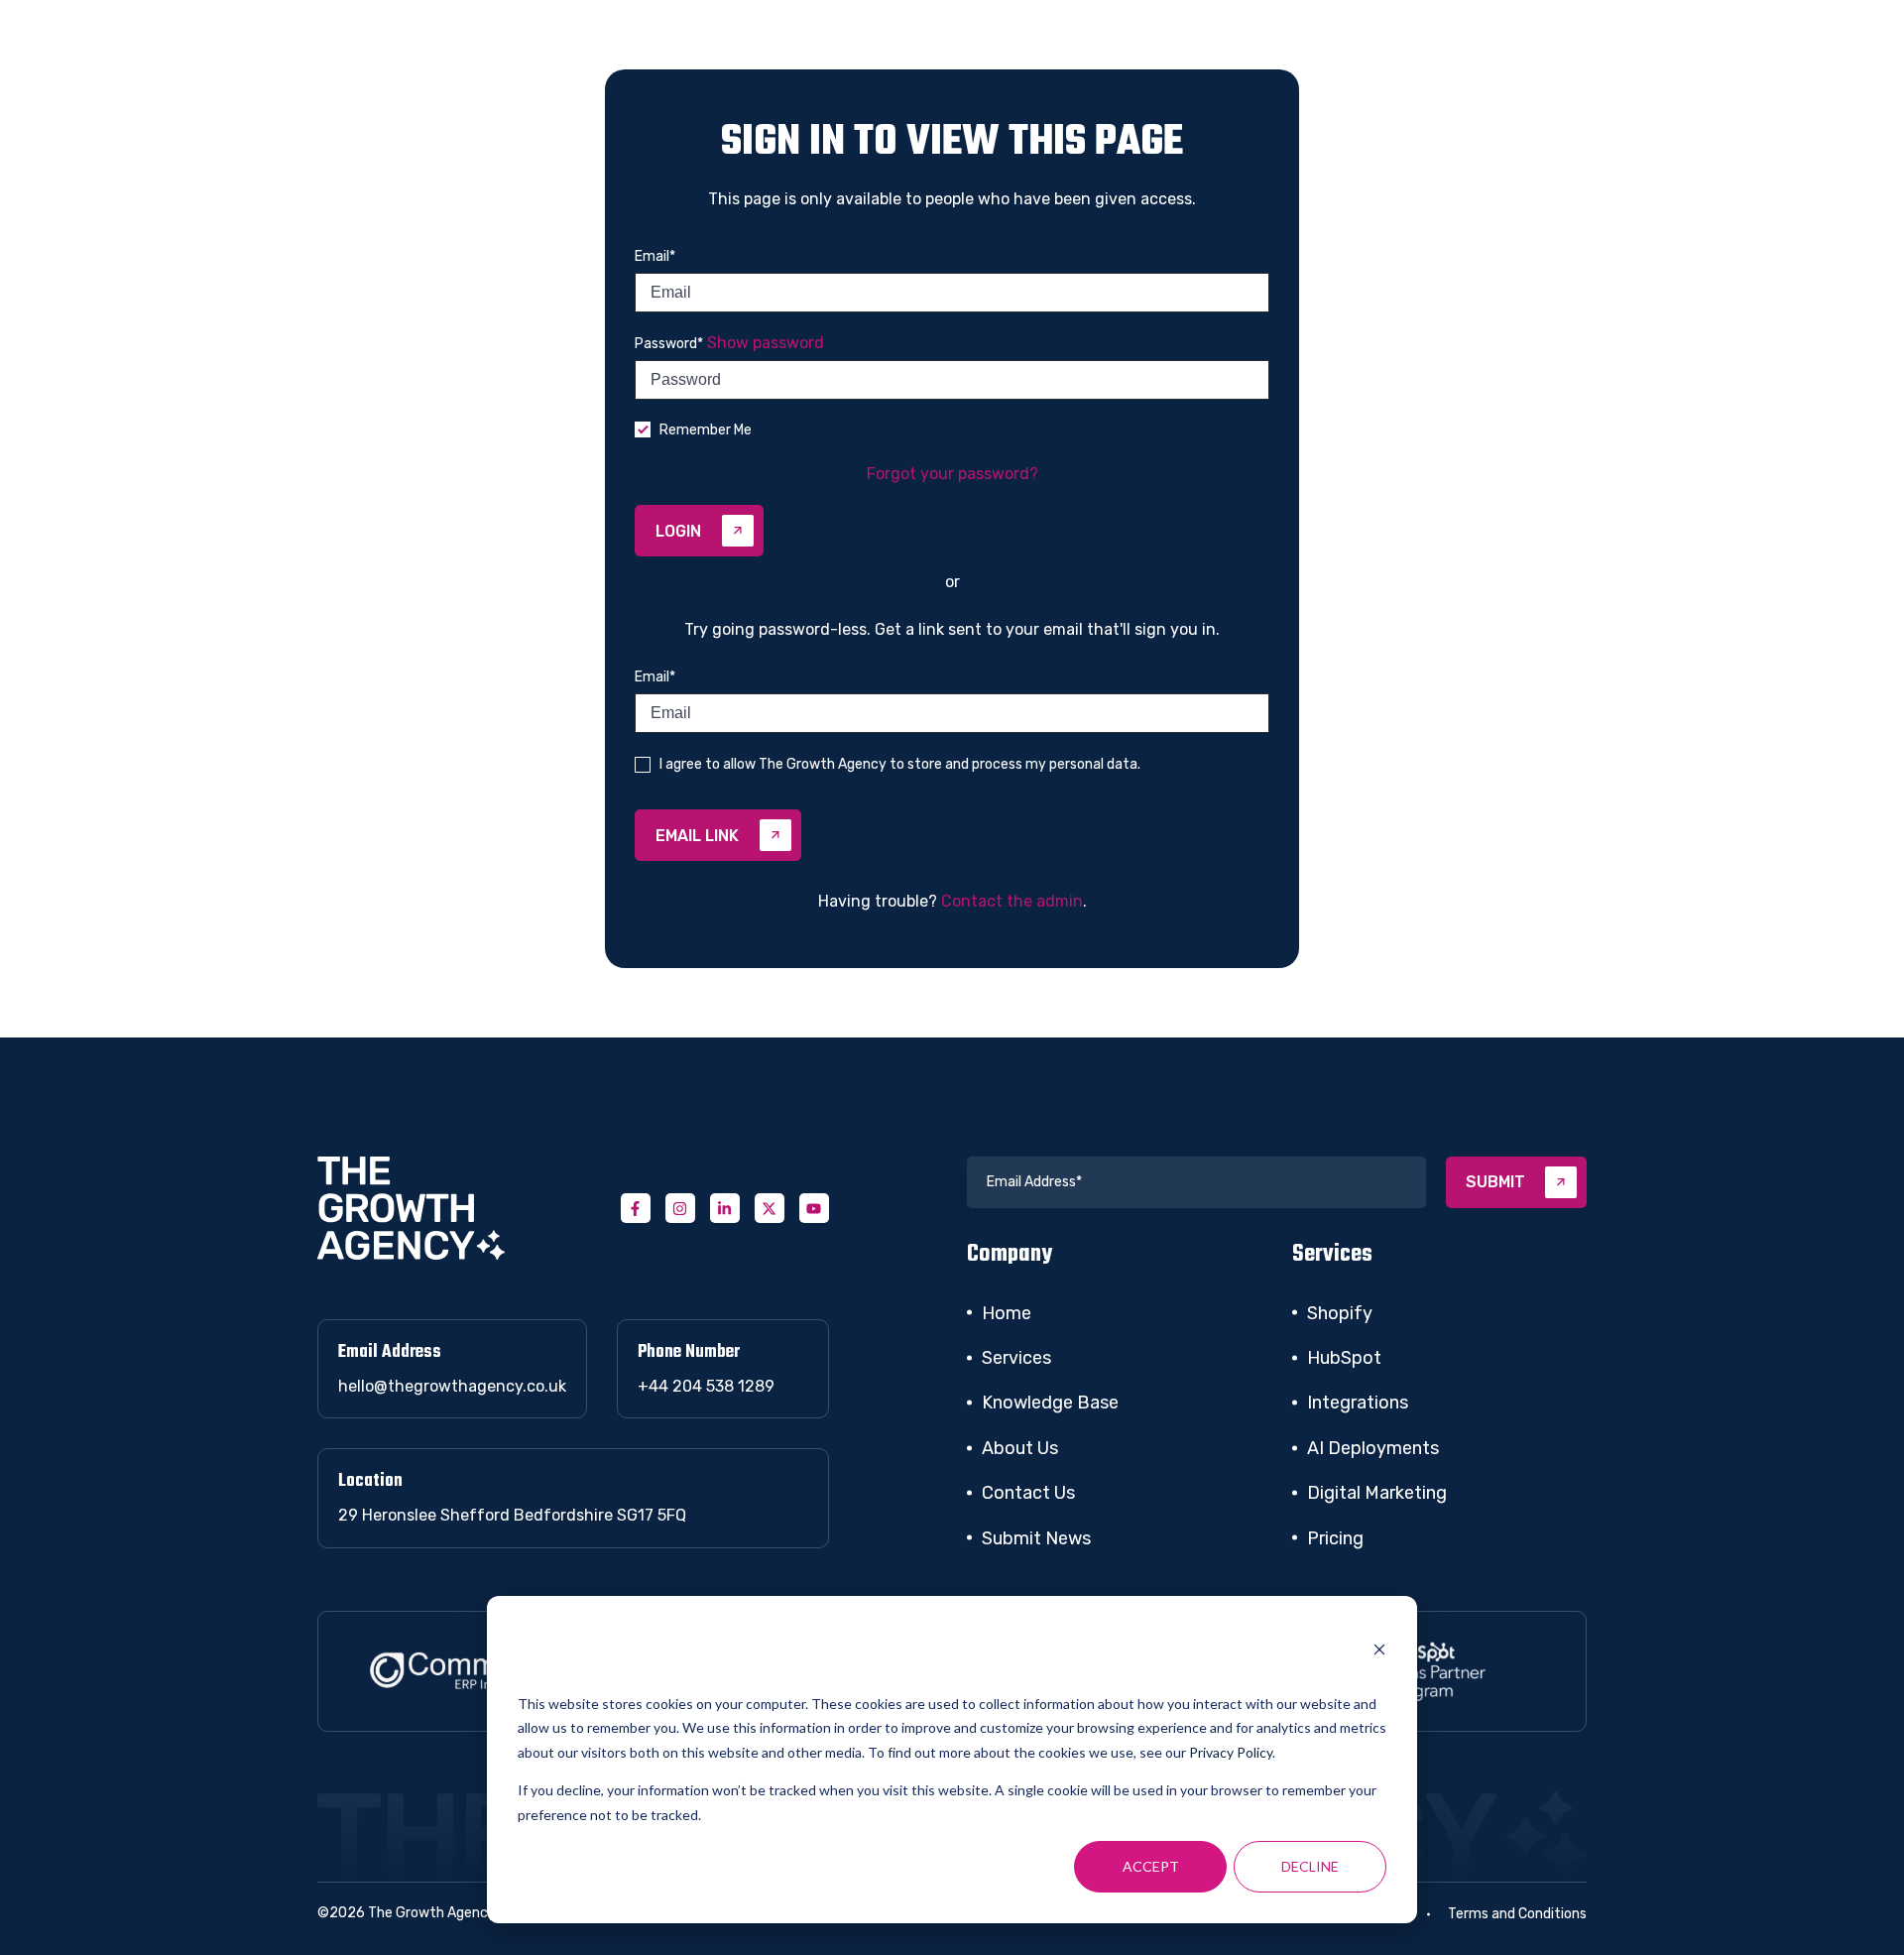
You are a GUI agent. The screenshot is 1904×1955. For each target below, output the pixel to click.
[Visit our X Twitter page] (770, 1208)
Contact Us (1028, 1493)
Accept (1151, 1866)
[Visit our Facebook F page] (636, 1208)
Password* (669, 344)
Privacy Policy (1231, 1752)
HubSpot (1344, 1358)
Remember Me (706, 430)
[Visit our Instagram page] (680, 1208)
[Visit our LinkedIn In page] (725, 1208)
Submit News (1036, 1538)
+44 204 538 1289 (706, 1386)
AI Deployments (1373, 1448)
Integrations (1358, 1403)
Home (1007, 1313)
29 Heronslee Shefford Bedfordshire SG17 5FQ (512, 1515)
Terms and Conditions (1517, 1914)
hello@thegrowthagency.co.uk (452, 1386)
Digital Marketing (1377, 1493)
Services (1016, 1358)
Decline (1310, 1866)
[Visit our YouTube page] (814, 1208)
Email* (655, 256)
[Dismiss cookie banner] (1379, 1652)
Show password (766, 343)
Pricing (1335, 1538)
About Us (1020, 1448)
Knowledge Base (1050, 1403)
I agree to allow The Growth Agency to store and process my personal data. (900, 764)
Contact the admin (1012, 901)
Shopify (1340, 1313)
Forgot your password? (952, 474)
